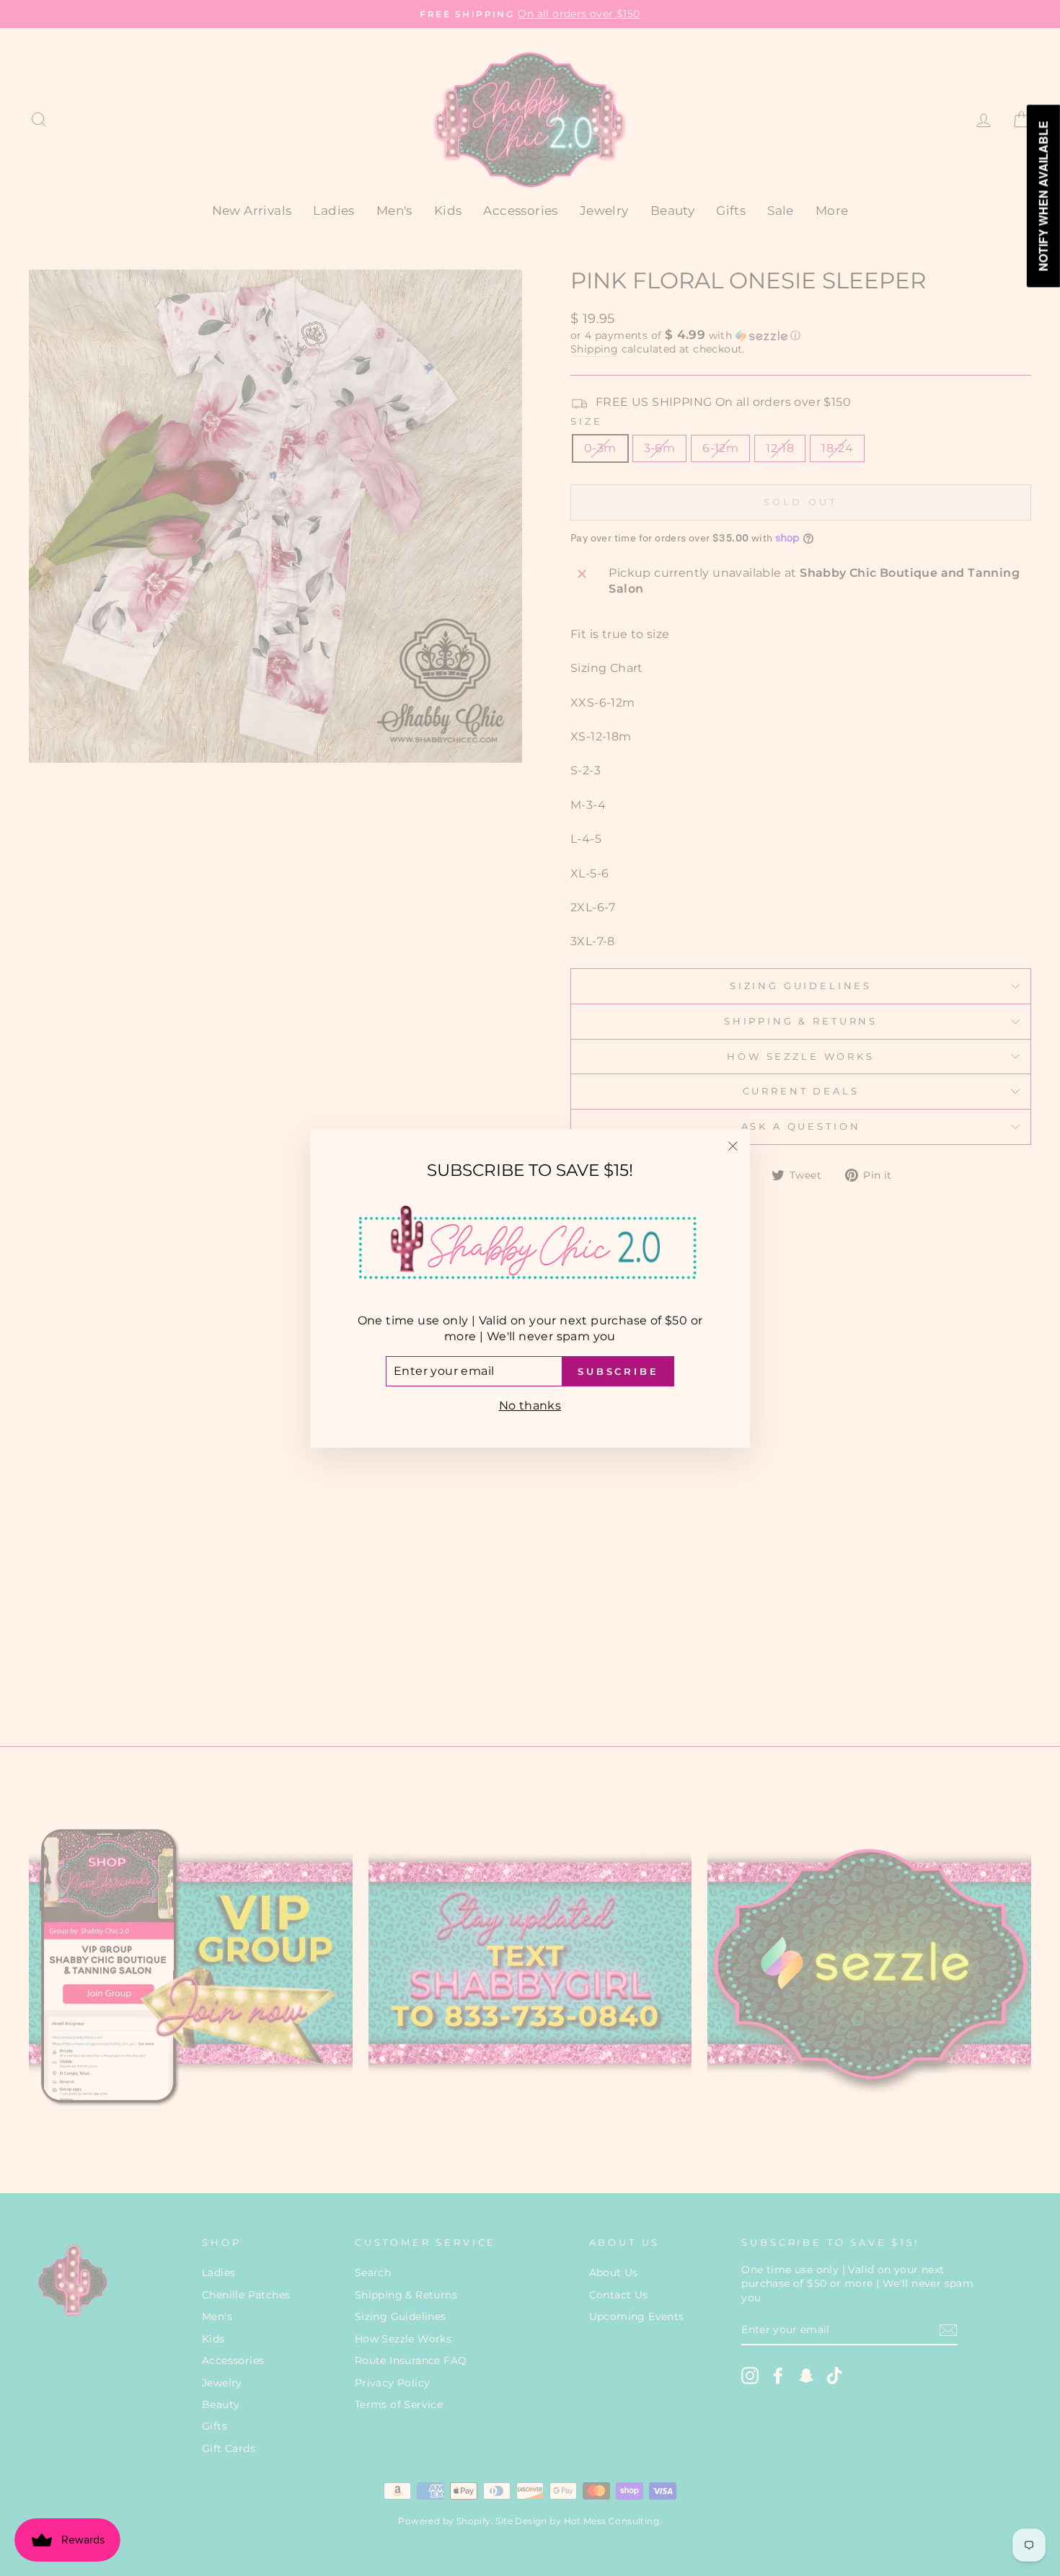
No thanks (530, 1406)
